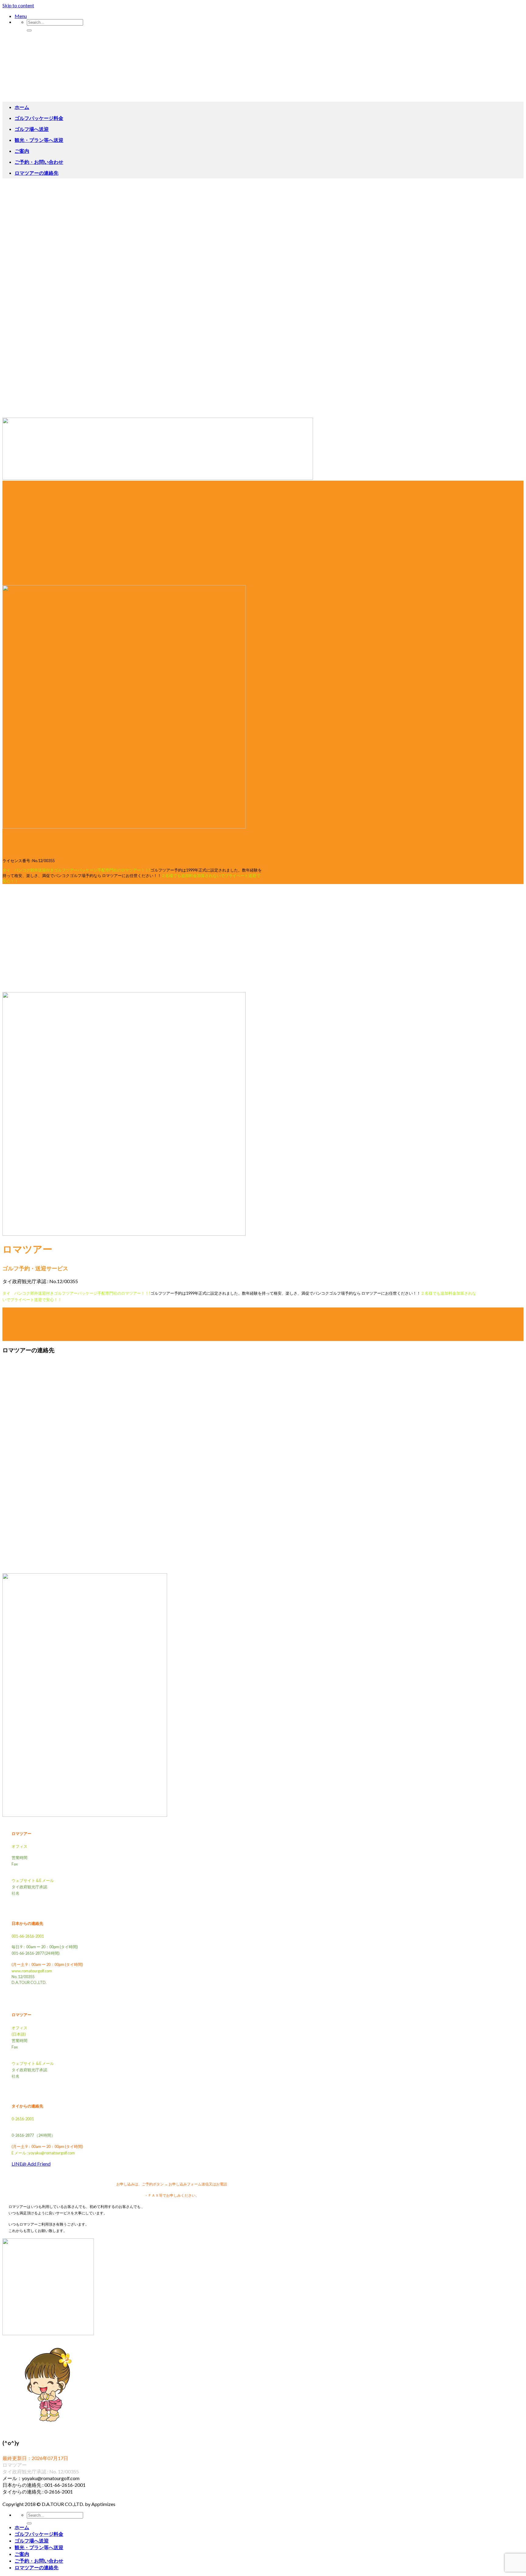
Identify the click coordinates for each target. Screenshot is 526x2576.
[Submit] (29, 30)
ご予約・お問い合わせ (39, 162)
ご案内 (22, 151)
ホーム (22, 107)
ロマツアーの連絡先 (37, 173)
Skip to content (18, 5)
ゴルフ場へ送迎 (32, 129)
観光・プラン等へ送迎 (39, 140)
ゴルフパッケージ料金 (39, 118)
